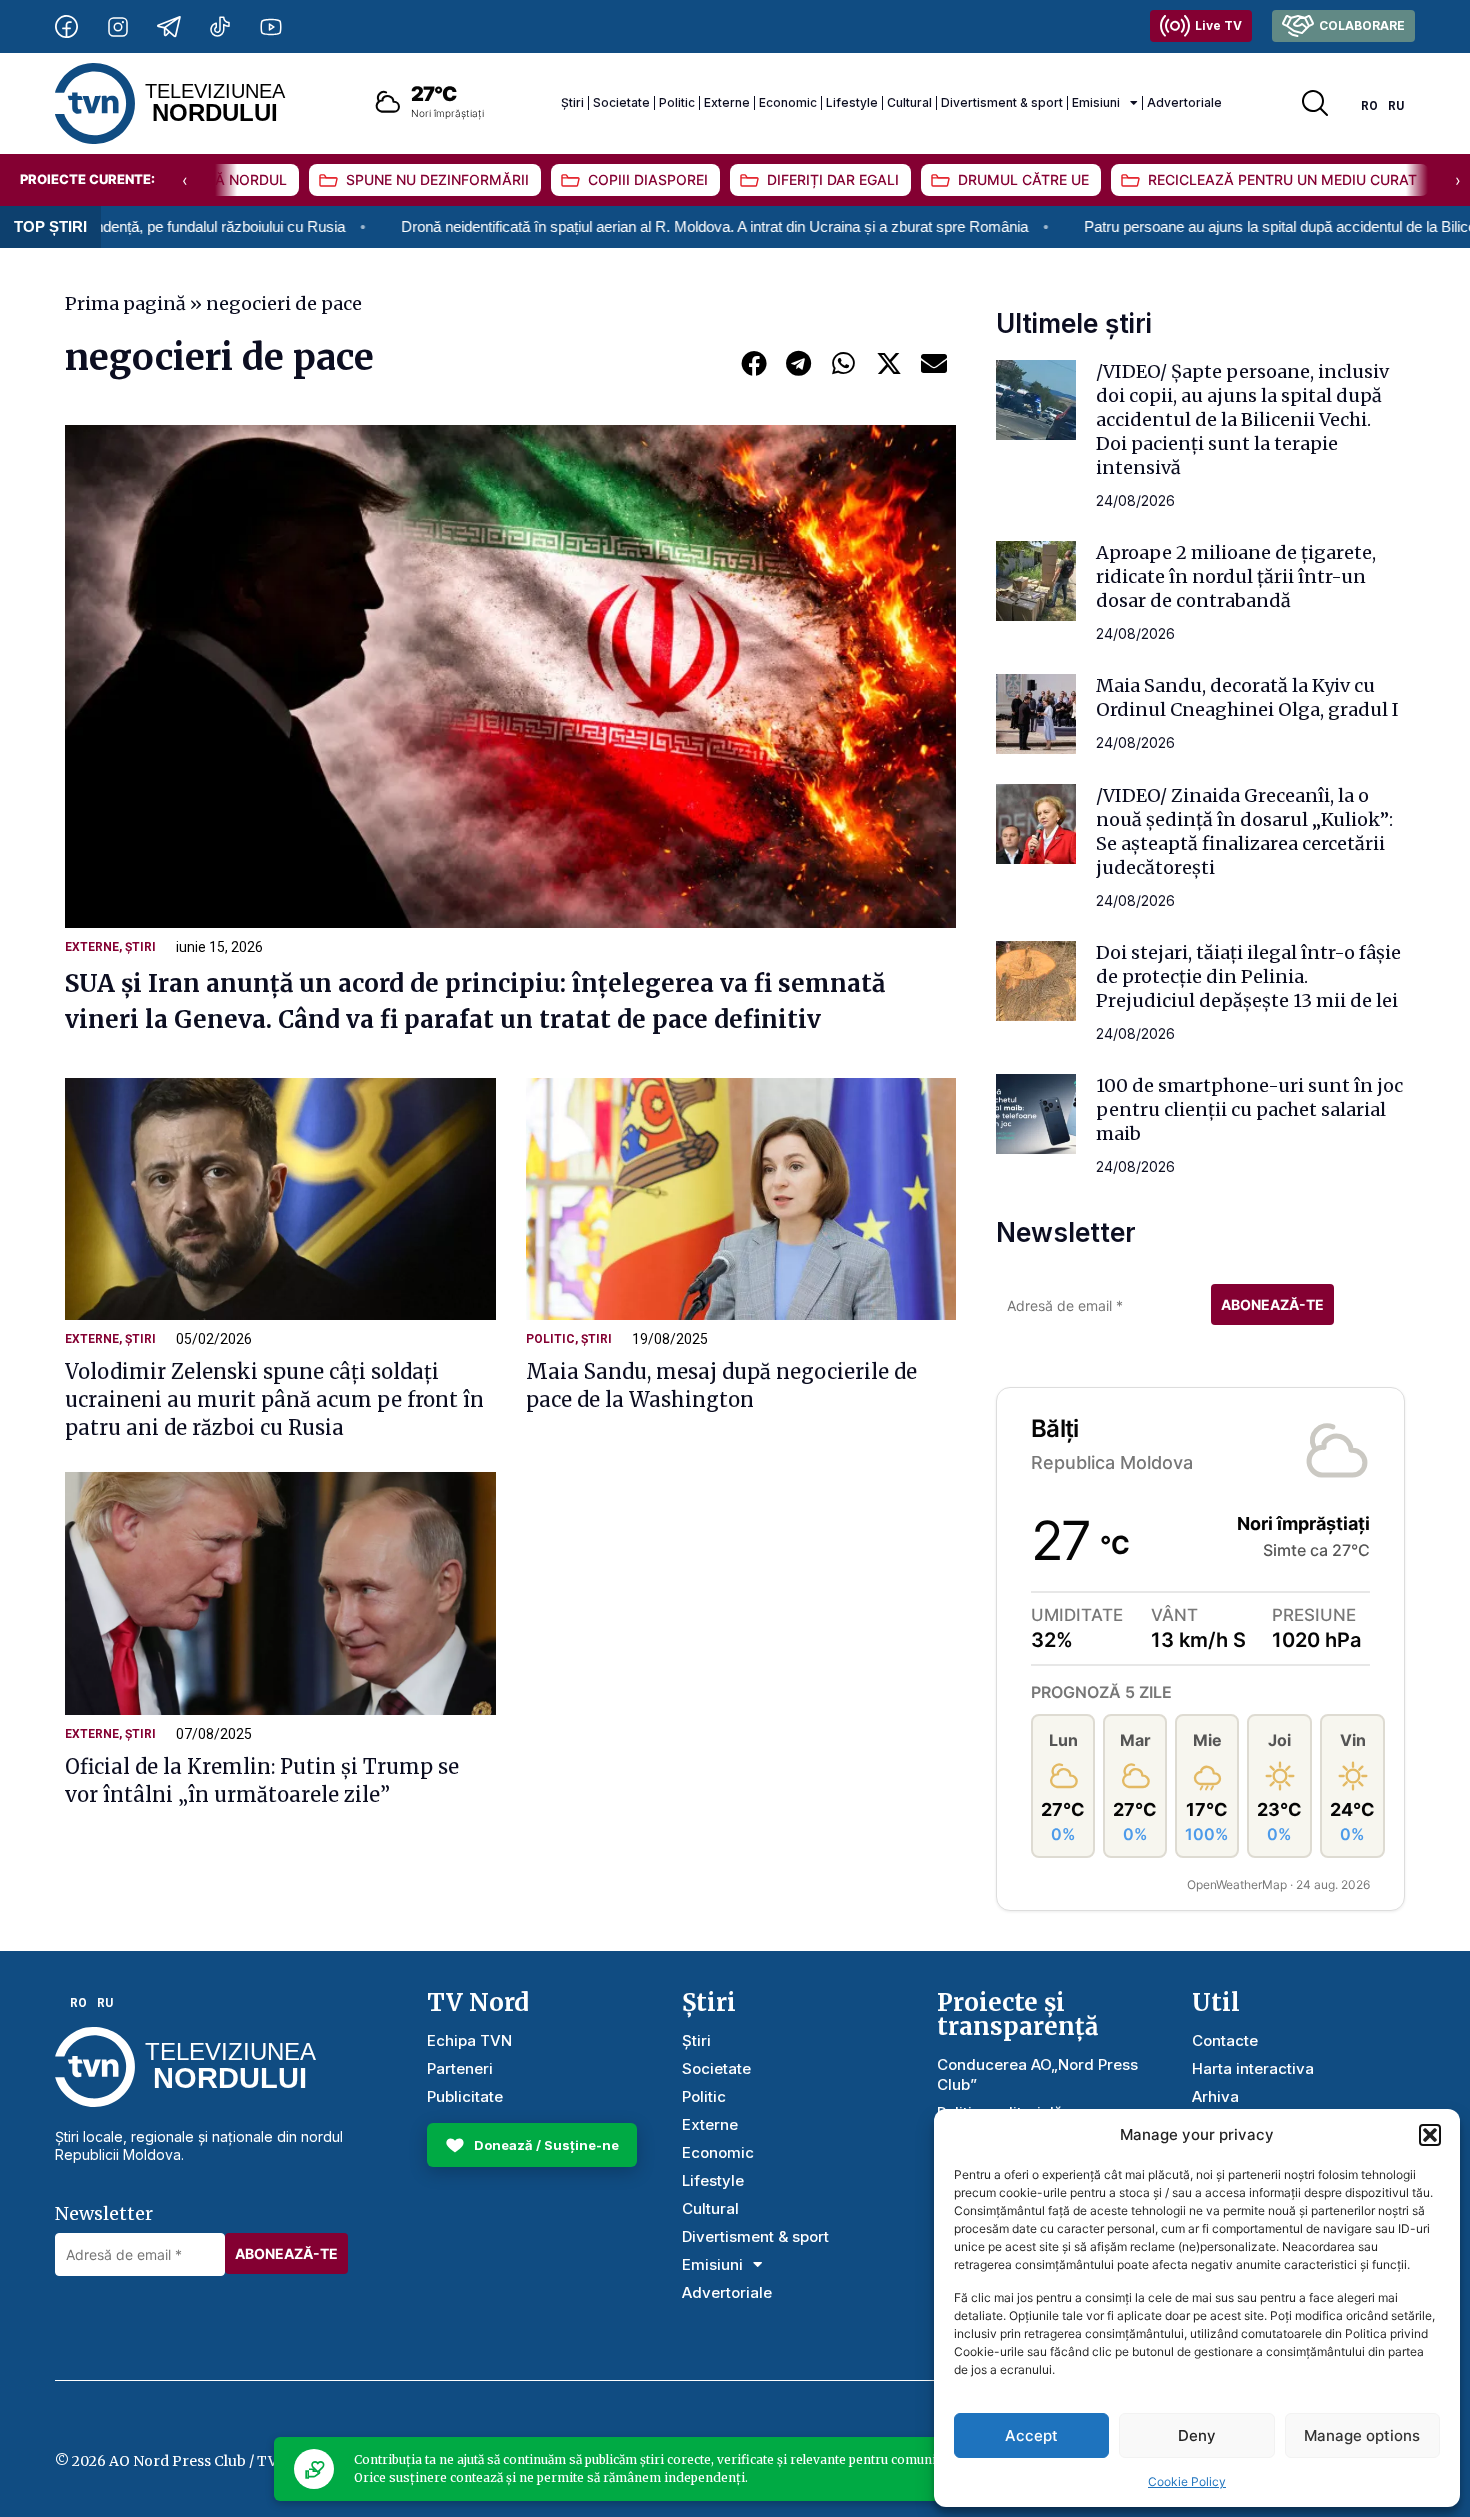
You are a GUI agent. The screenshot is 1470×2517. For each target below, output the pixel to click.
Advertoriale (1184, 102)
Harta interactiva (1253, 2068)
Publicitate (465, 2096)
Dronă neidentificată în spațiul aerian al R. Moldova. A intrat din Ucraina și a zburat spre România (605, 226)
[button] (1430, 2135)
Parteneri (460, 2068)
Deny (1197, 2435)
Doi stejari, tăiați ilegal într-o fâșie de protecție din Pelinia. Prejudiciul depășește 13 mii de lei (1248, 976)
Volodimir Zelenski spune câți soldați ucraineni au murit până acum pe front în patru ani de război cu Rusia (274, 1399)
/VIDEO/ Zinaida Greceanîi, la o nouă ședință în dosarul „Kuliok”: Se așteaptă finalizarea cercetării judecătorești (1244, 831)
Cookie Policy (1187, 2481)
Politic (677, 102)
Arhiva (1215, 2096)
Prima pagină (125, 303)
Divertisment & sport (1002, 102)
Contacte (1225, 2040)
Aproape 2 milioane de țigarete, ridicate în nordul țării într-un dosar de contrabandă (1236, 576)
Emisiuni (1096, 102)
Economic (788, 102)
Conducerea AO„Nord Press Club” (1037, 2074)
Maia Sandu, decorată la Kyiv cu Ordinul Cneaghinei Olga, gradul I (1247, 697)
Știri (572, 102)
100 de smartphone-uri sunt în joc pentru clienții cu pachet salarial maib (1249, 1109)
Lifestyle (852, 102)
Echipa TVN (469, 2040)
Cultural (909, 102)
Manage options (1362, 2435)
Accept (1031, 2435)
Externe (727, 102)
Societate (621, 102)
